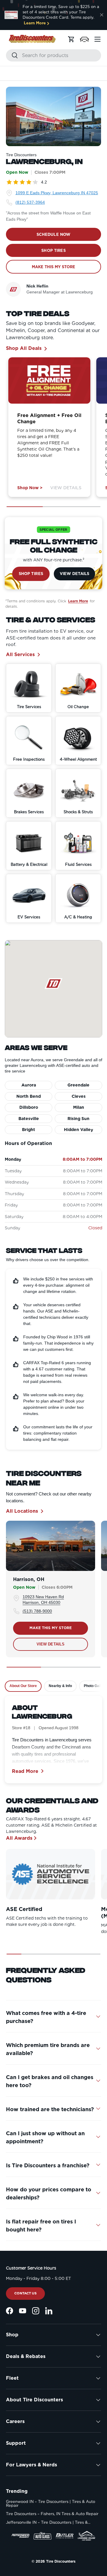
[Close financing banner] (102, 15)
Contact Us (25, 2293)
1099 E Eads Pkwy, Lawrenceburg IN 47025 (57, 193)
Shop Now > (30, 488)
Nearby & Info (60, 1686)
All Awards (19, 1838)
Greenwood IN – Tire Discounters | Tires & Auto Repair (51, 2504)
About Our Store (23, 1686)
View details (51, 1644)
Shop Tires (31, 574)
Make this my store (51, 1628)
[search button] (12, 56)
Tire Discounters (61, 2561)
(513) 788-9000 (37, 1611)
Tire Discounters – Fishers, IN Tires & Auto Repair (52, 2514)
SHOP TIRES (53, 251)
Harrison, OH (29, 1579)
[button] (84, 39)
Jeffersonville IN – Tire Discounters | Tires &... (48, 2522)
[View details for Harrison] (51, 1546)
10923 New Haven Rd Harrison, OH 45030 (43, 1600)
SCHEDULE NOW (54, 234)
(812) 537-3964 (30, 202)
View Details (66, 488)
